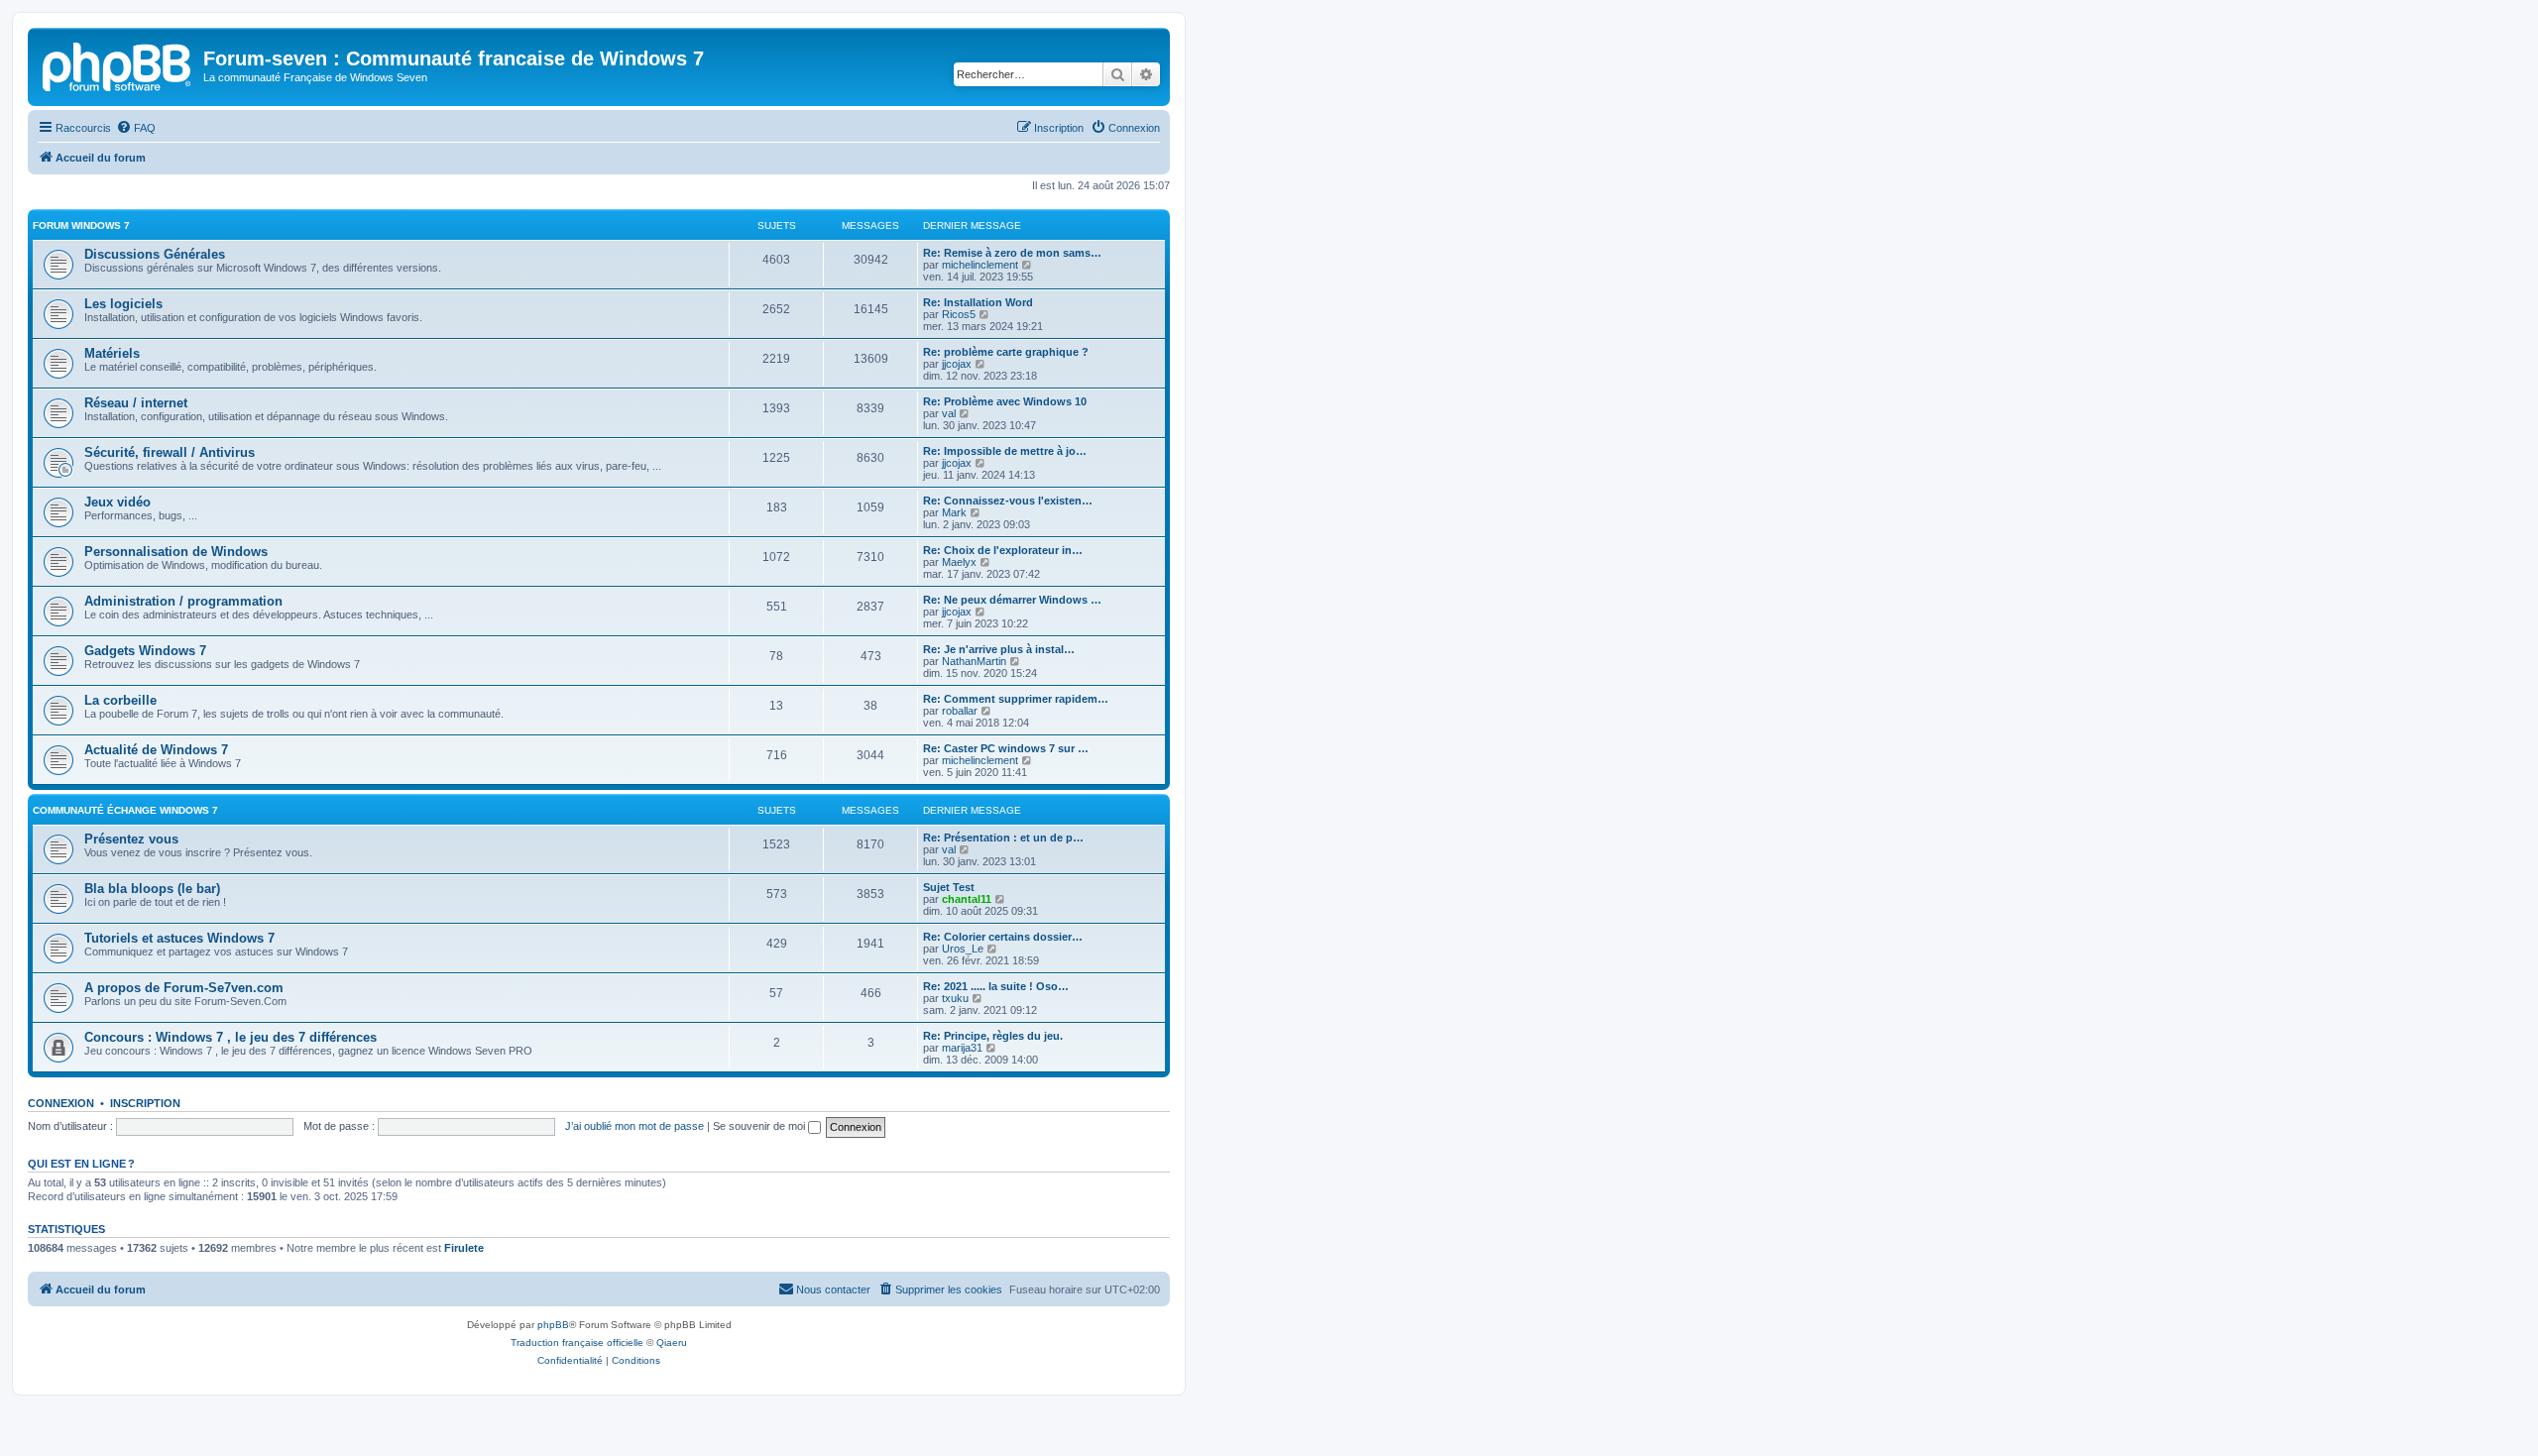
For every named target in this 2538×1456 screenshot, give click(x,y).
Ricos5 (959, 314)
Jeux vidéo (117, 502)
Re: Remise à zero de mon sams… (1012, 253)
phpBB (553, 1325)
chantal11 (967, 899)
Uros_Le (963, 949)
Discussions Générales (155, 254)
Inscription (145, 1103)
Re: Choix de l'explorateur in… (1003, 550)
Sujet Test (949, 887)
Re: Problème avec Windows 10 (1005, 401)
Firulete (464, 1248)
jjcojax (957, 364)
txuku (955, 998)
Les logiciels (123, 304)
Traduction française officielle (577, 1343)
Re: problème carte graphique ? (1006, 352)
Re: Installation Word (978, 302)
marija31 (962, 1048)
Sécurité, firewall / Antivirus (170, 452)
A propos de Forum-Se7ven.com (184, 988)
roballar (960, 711)
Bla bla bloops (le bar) (152, 889)
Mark (954, 512)
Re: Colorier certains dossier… (1003, 937)
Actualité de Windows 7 (156, 750)
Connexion (61, 1103)
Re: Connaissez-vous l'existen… (1008, 501)
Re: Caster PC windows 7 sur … (1006, 748)
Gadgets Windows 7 (145, 651)
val (949, 413)
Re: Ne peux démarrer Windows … (1012, 600)
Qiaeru (672, 1343)
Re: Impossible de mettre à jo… (1005, 451)
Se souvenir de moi (760, 1126)
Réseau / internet (136, 403)
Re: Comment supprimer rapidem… (1016, 699)
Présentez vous (131, 839)
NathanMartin (974, 661)
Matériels (112, 353)
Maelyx (959, 562)
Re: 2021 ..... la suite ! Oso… (996, 986)
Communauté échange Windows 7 (125, 810)
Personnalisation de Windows (176, 552)
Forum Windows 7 (81, 225)
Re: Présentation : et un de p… (1003, 838)
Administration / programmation (183, 601)
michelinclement (980, 265)
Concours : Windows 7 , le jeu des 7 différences (231, 1037)
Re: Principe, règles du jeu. (993, 1036)
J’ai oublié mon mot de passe (634, 1126)
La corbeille (120, 700)
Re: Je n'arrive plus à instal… (999, 649)
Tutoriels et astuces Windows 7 (179, 938)
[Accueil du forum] (118, 64)
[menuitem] (136, 128)
